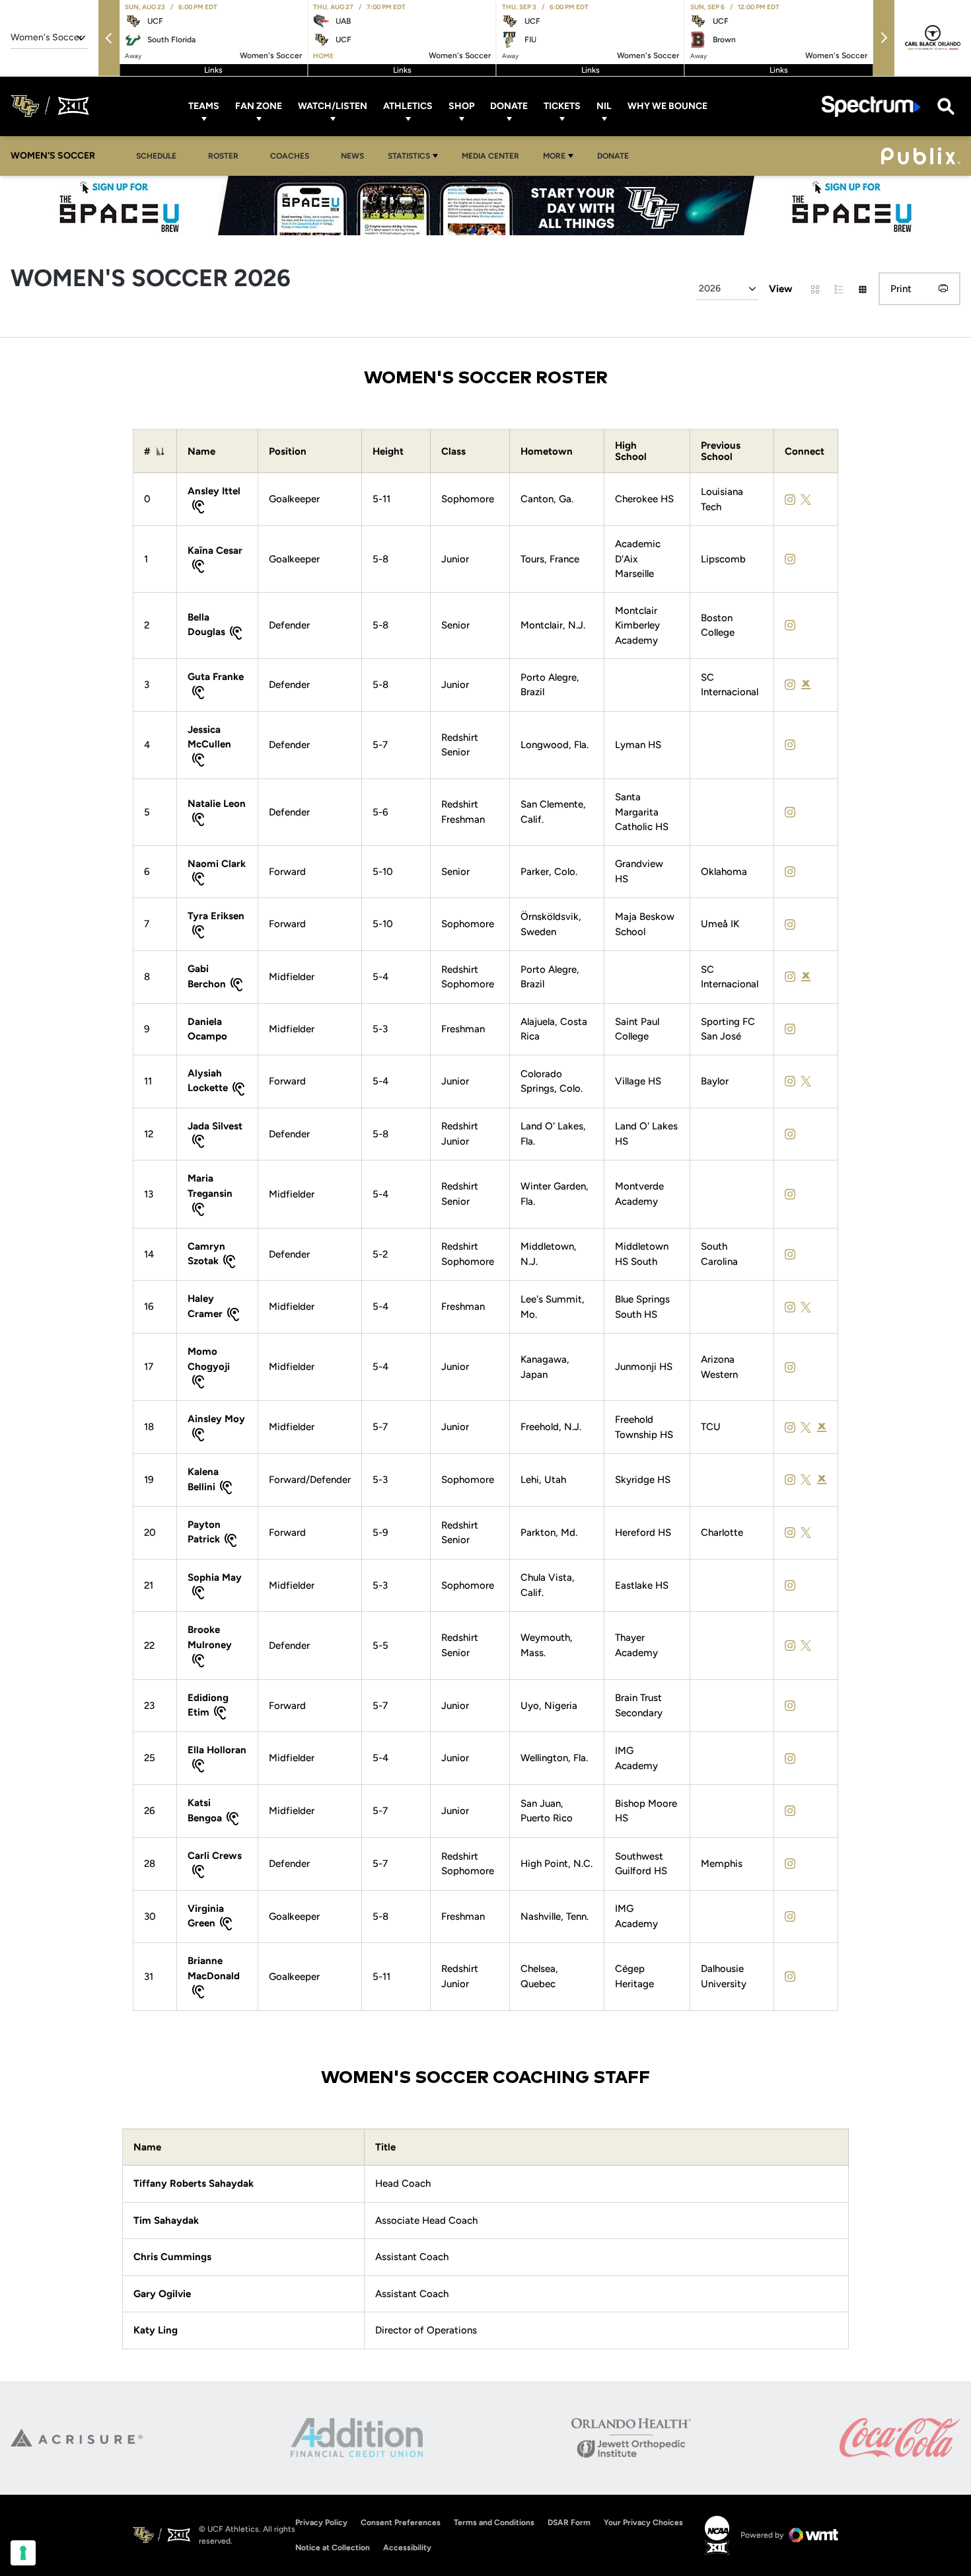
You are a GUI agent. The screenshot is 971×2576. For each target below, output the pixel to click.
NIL (604, 106)
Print (901, 289)
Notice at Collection (333, 2548)
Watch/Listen (333, 106)
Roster (223, 156)
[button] (109, 38)
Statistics (409, 156)
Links (213, 70)
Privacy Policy (321, 2522)
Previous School (721, 451)
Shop (461, 106)
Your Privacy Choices (643, 2522)
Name (201, 452)
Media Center (490, 156)
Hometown (547, 452)
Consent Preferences (401, 2522)
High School (631, 451)
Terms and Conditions (494, 2522)
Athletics (408, 106)
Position (288, 452)
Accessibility (407, 2547)
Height (388, 452)
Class (453, 452)
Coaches (290, 156)
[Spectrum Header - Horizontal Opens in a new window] (871, 106)
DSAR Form (569, 2522)
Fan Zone (259, 106)
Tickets (562, 106)
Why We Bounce (667, 106)
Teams (204, 106)
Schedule (156, 156)
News (352, 156)
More (554, 156)
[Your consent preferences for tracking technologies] (23, 2553)
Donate (509, 106)
